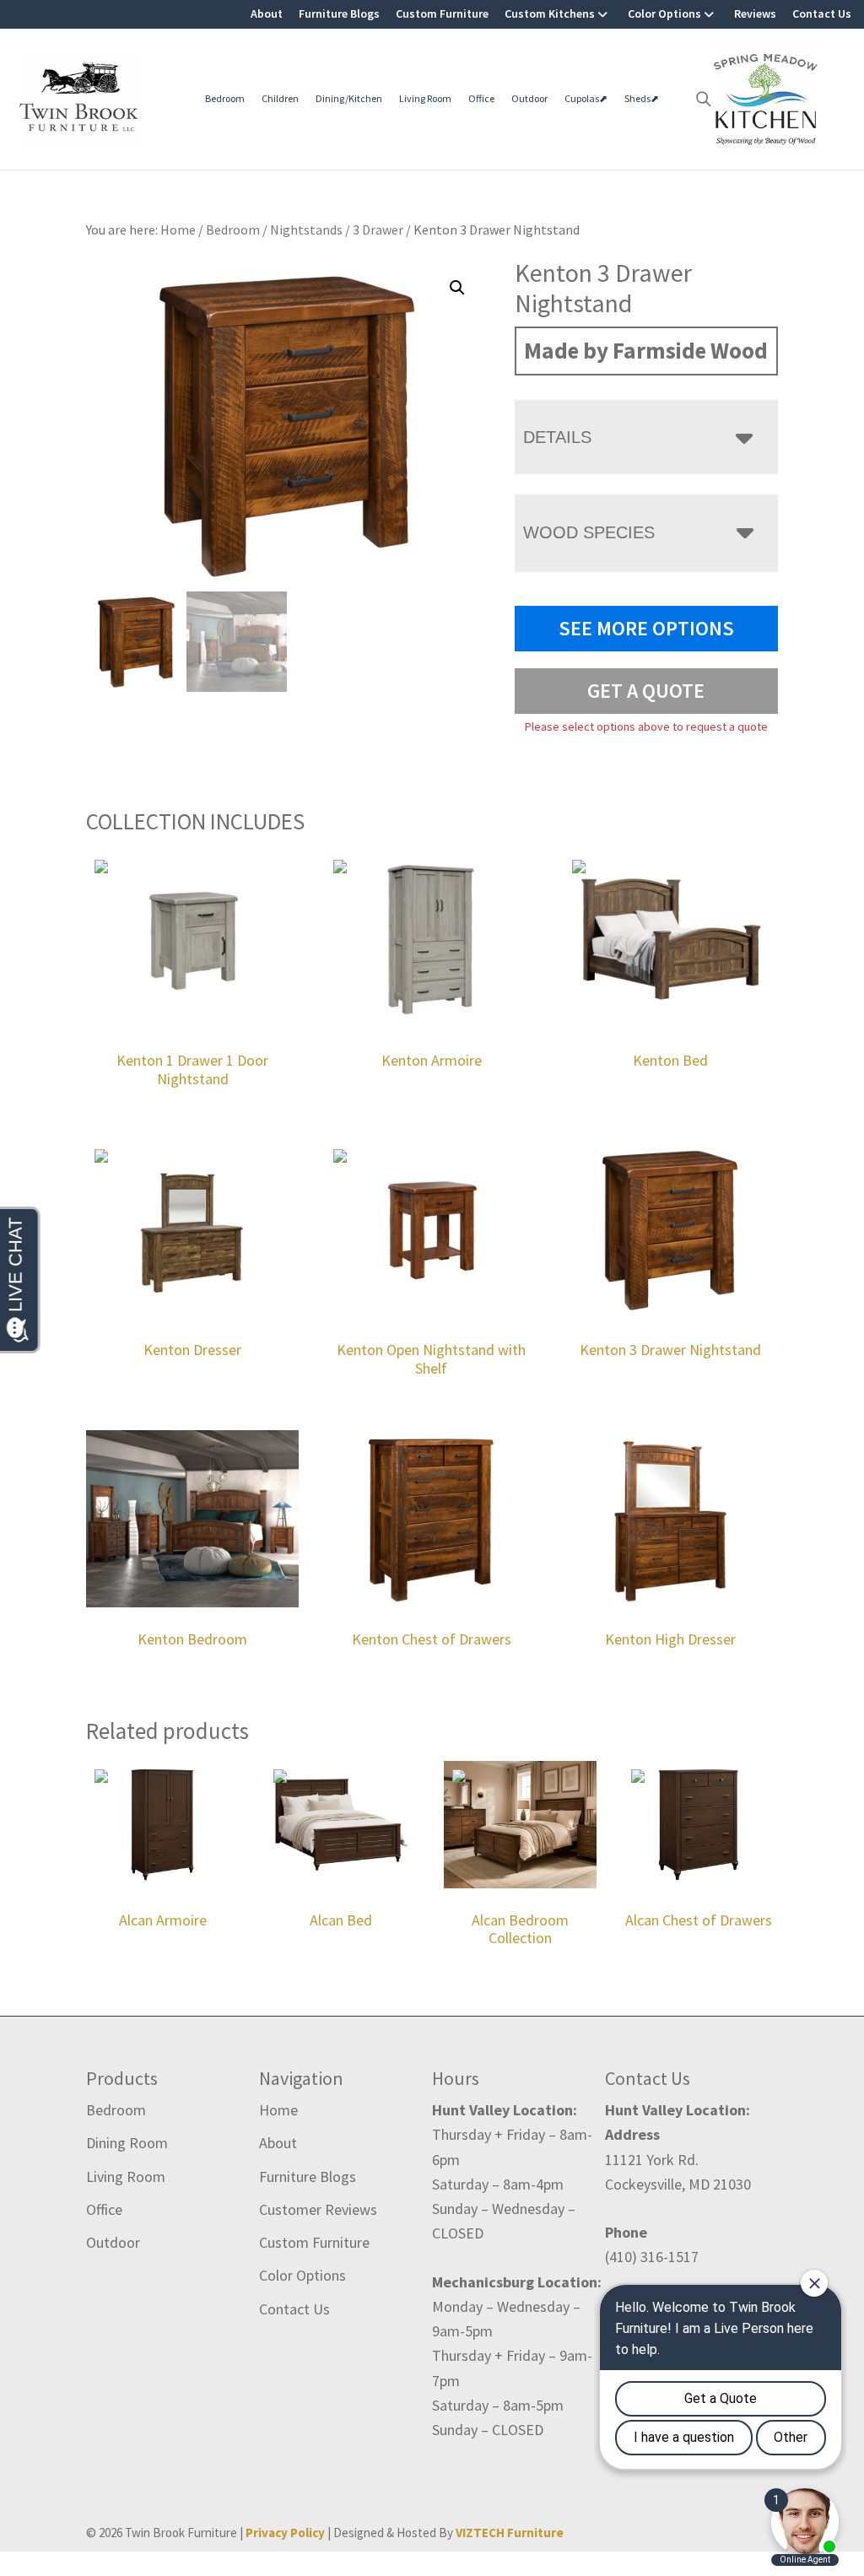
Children (280, 98)
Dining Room (127, 2143)
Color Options (664, 14)
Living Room (425, 98)
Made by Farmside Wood (646, 350)
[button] (457, 288)
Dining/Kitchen (349, 98)
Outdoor (529, 98)
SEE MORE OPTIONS (646, 628)
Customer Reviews (318, 2209)
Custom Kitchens (550, 14)
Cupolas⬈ (586, 98)
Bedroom (225, 98)
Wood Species (589, 532)
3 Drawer (378, 230)
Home (278, 2110)
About (267, 14)
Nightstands (306, 230)
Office (481, 98)
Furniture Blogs (339, 14)
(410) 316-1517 (652, 2257)
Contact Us (822, 14)
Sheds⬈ (642, 98)
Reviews (755, 14)
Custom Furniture (442, 14)
